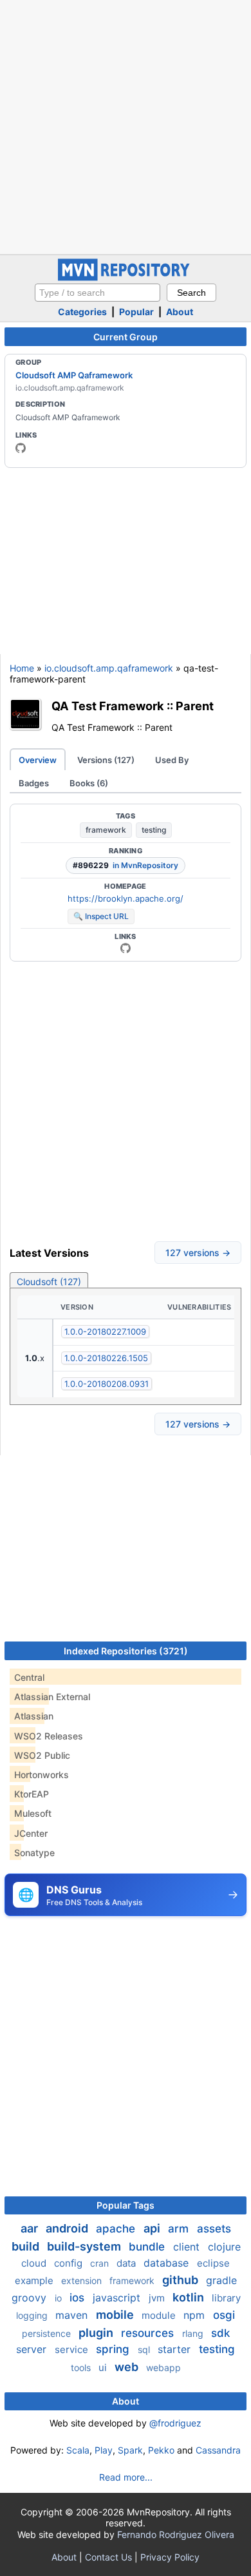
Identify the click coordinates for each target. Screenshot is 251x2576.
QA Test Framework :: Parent (133, 706)
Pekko (161, 2450)
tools (82, 2368)
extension (83, 2281)
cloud (35, 2263)
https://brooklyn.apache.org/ (126, 898)
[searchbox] (98, 293)
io (60, 2298)
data (127, 2263)
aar (31, 2228)
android (68, 2228)
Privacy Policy (170, 2557)
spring (114, 2349)
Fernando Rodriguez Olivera (176, 2534)
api (153, 2228)
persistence (48, 2333)
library (226, 2298)
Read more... (126, 2477)
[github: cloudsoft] (21, 448)
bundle (148, 2247)
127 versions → (198, 1253)
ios (79, 2298)
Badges (34, 783)
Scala (78, 2450)
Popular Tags (126, 2205)
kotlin (190, 2297)
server (33, 2349)
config (70, 2263)
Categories (82, 312)
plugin (97, 2333)
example (35, 2281)
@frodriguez (175, 2423)
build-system (85, 2246)
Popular (136, 312)
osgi (224, 2315)
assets (214, 2229)
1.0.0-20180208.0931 (107, 1384)
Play (104, 2450)
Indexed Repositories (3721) (126, 1651)
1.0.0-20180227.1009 (105, 1332)
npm (196, 2315)
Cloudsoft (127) (49, 1282)
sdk (220, 2333)
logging (33, 2315)
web (128, 2367)
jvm (158, 2298)
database (168, 2263)
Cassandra (218, 2450)
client (188, 2247)
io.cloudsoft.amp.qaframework (109, 668)
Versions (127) (106, 760)
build (27, 2246)
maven (73, 2315)
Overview (38, 760)
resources (149, 2333)
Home (22, 668)
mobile (116, 2315)
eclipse (213, 2263)
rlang (194, 2333)
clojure (224, 2247)
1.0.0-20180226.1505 (106, 1358)
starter (176, 2349)
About (180, 312)
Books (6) (89, 783)
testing (154, 830)
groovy (31, 2298)
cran (101, 2263)
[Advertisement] (126, 126)
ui (104, 2368)
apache (117, 2229)
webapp (163, 2368)
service (73, 2349)
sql (145, 2349)
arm (180, 2229)
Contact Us (108, 2557)
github (181, 2280)
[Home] (126, 277)
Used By (172, 760)
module (160, 2315)
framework (106, 830)
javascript (118, 2298)
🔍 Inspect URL (101, 916)
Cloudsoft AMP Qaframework (74, 375)
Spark (130, 2450)
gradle (221, 2280)
